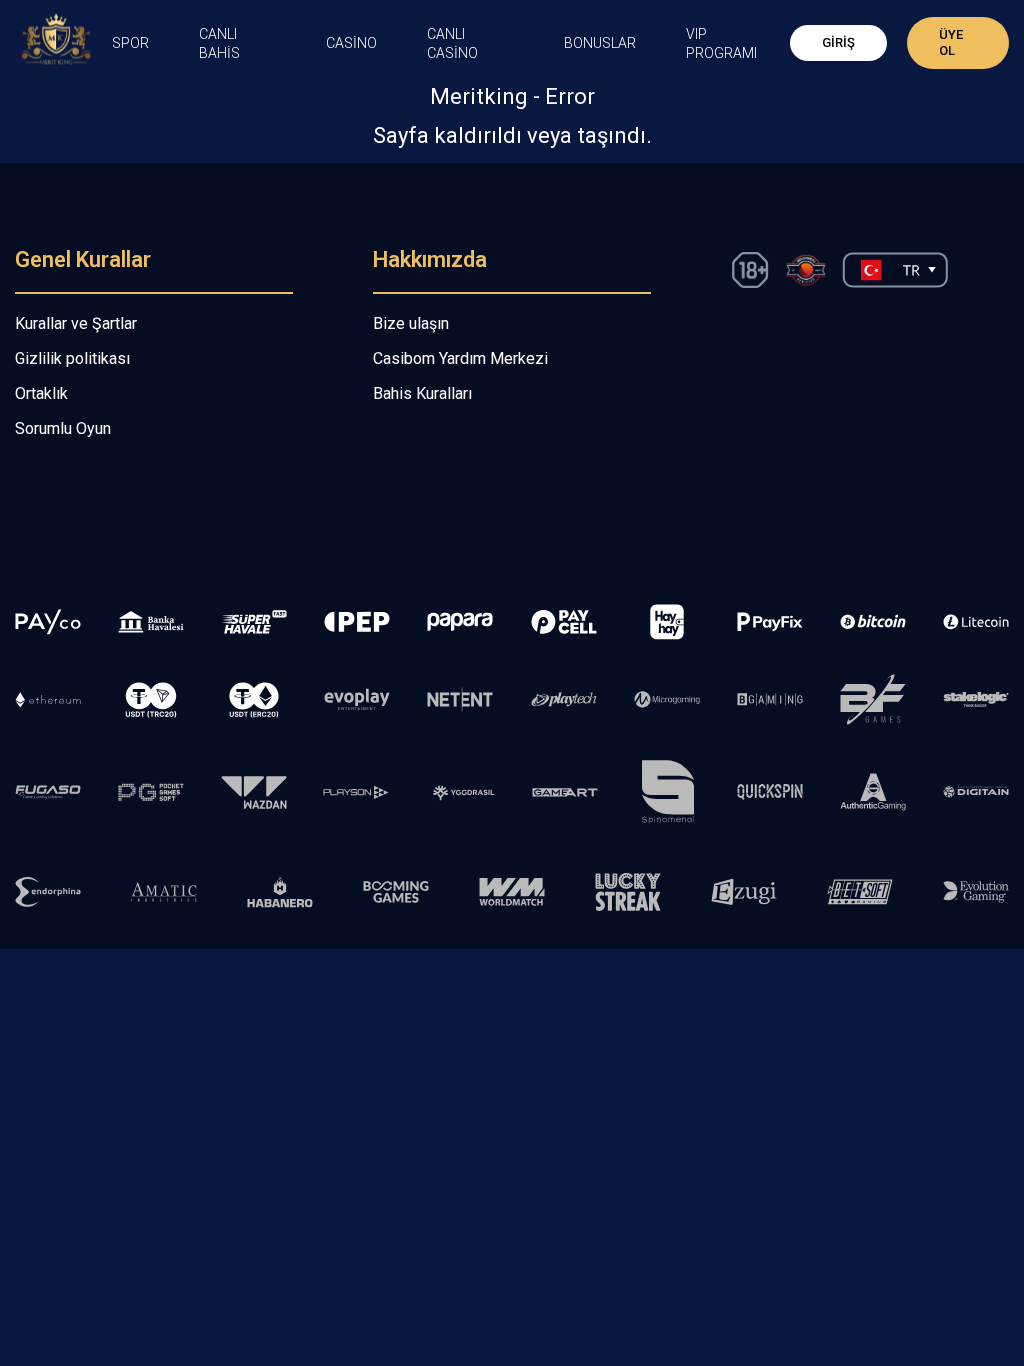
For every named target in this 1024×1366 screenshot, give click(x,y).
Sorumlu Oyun (63, 428)
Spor (130, 43)
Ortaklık (41, 393)
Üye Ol (951, 42)
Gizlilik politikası (72, 358)
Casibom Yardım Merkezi (460, 358)
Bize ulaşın (411, 323)
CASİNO (351, 43)
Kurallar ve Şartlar (76, 323)
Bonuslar (600, 43)
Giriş (838, 42)
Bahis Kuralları (422, 393)
